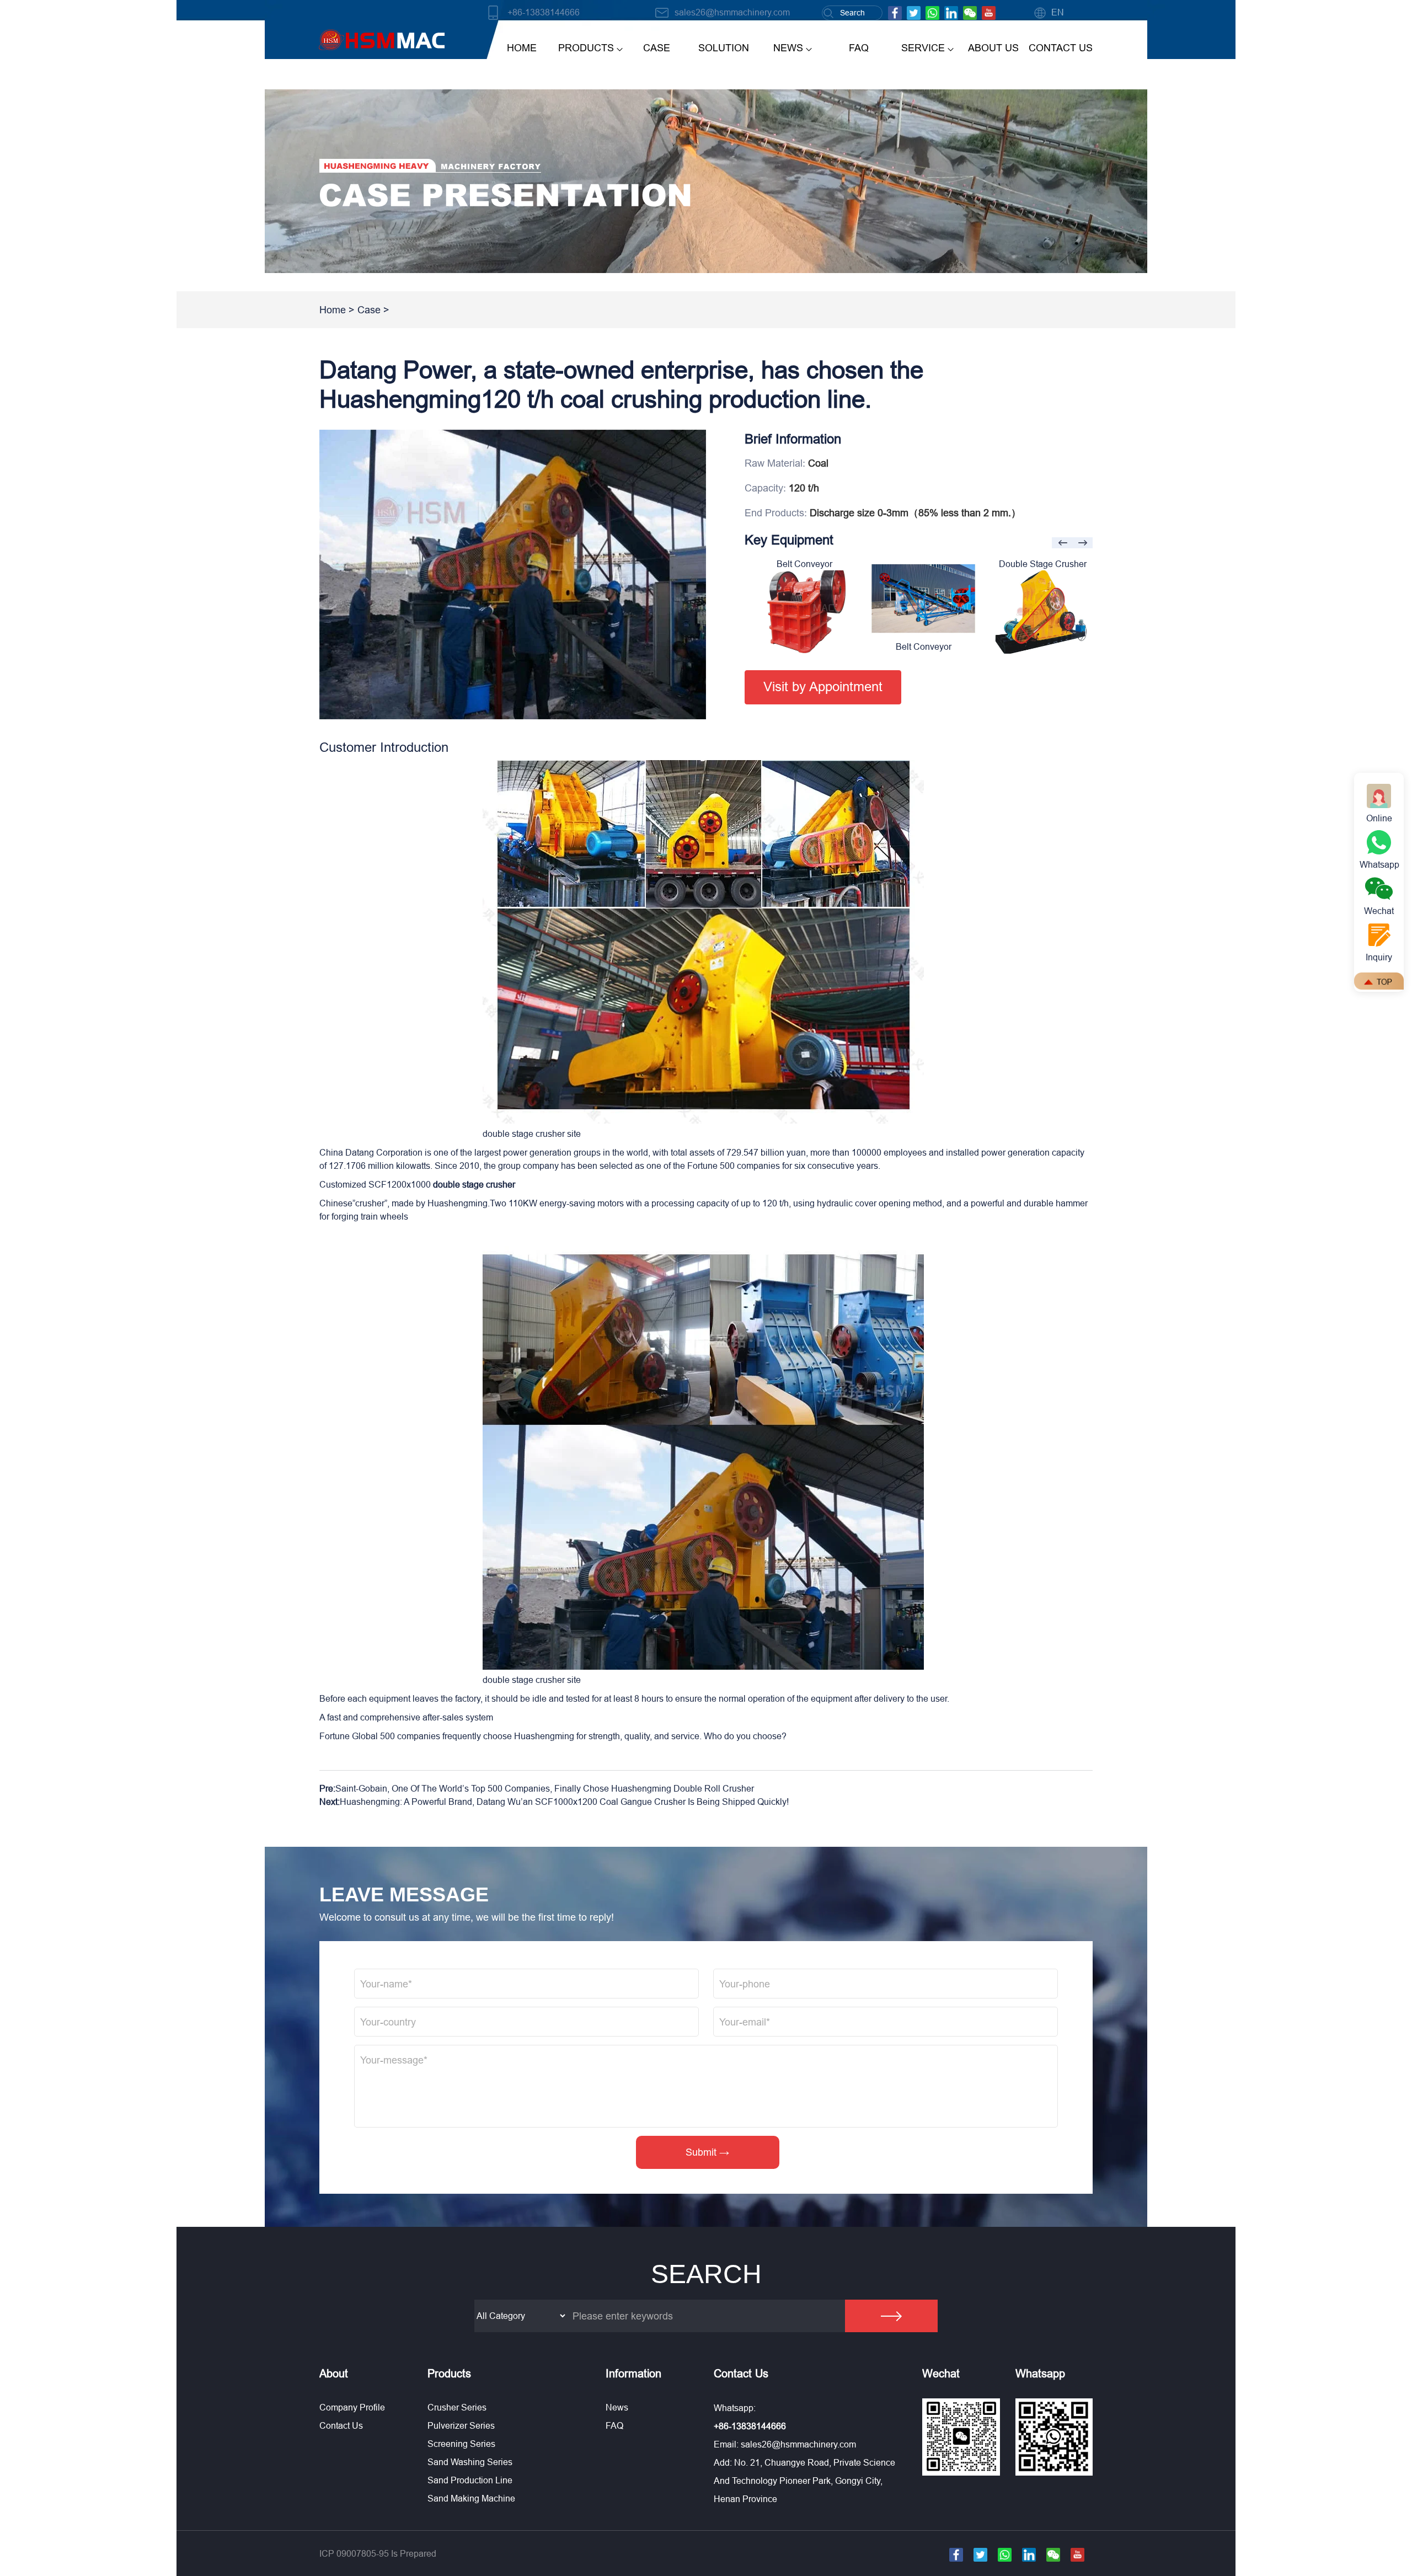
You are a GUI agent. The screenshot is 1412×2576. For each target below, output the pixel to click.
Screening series (461, 2444)
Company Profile (352, 2407)
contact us (1061, 48)
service (923, 48)
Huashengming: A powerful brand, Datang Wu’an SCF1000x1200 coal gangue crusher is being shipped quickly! (564, 1802)
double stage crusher (474, 1184)
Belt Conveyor (804, 646)
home (522, 48)
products (586, 48)
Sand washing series (470, 2462)
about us (993, 48)
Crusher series (457, 2407)
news (788, 48)
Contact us (341, 2425)
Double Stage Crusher (924, 564)
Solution (724, 48)
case (657, 48)
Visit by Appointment (823, 687)
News (617, 2407)
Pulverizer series (461, 2425)
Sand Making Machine (471, 2498)
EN (1058, 12)
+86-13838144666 (544, 12)
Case (369, 310)
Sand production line (470, 2480)
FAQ (859, 48)
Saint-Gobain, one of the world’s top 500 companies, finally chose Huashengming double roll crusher (545, 1788)
